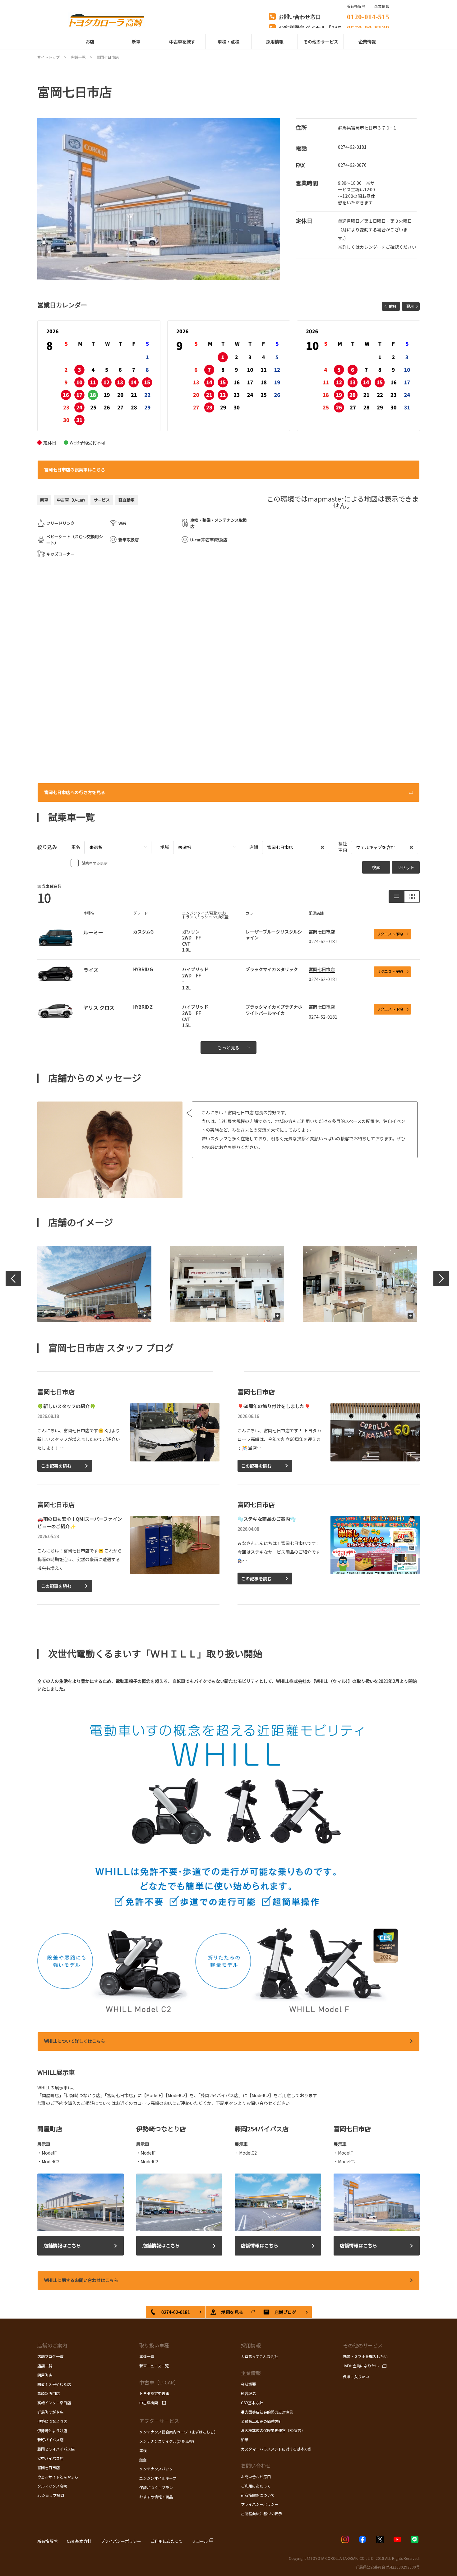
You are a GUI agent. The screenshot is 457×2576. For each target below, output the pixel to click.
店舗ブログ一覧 (50, 2356)
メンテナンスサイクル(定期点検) (167, 2441)
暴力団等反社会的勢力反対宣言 (267, 2412)
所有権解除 (47, 2541)
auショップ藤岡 (51, 2495)
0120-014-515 (368, 16)
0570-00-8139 (368, 27)
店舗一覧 (45, 2366)
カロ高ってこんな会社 (259, 2356)
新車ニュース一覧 (154, 2366)
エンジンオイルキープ (158, 2478)
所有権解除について (258, 2495)
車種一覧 (147, 2356)
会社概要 (248, 2384)
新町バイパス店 (50, 2440)
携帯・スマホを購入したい (365, 2356)
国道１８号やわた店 (54, 2384)
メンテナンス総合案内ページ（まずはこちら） (178, 2432)
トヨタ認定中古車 (154, 2393)
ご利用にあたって (256, 2486)
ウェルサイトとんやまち (58, 2477)
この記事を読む (56, 1466)
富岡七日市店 (322, 932)
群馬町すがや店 (50, 2412)
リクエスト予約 (390, 934)
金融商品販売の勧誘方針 (261, 2421)
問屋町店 (45, 2375)
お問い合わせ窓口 (256, 2476)
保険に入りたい (356, 2376)
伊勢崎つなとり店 (52, 2421)
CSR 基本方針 (79, 2541)
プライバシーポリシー (260, 2504)
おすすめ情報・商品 (156, 2497)
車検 (143, 2450)
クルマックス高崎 (52, 2486)
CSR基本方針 (252, 2403)
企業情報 (382, 6)
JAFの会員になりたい (361, 2366)
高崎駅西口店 (48, 2393)
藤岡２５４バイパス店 (56, 2449)
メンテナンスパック (156, 2469)
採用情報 (251, 2345)
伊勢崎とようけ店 (52, 2431)
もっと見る (228, 1047)
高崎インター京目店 (54, 2403)
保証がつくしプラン (156, 2487)
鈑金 (143, 2460)
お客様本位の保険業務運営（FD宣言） (273, 2430)
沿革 (245, 2440)
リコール (200, 2541)
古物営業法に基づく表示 (261, 2513)
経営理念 (248, 2393)
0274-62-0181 (352, 147)
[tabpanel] (159, 199)
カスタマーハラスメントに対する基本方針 (276, 2449)
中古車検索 (149, 2403)
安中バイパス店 (50, 2458)
